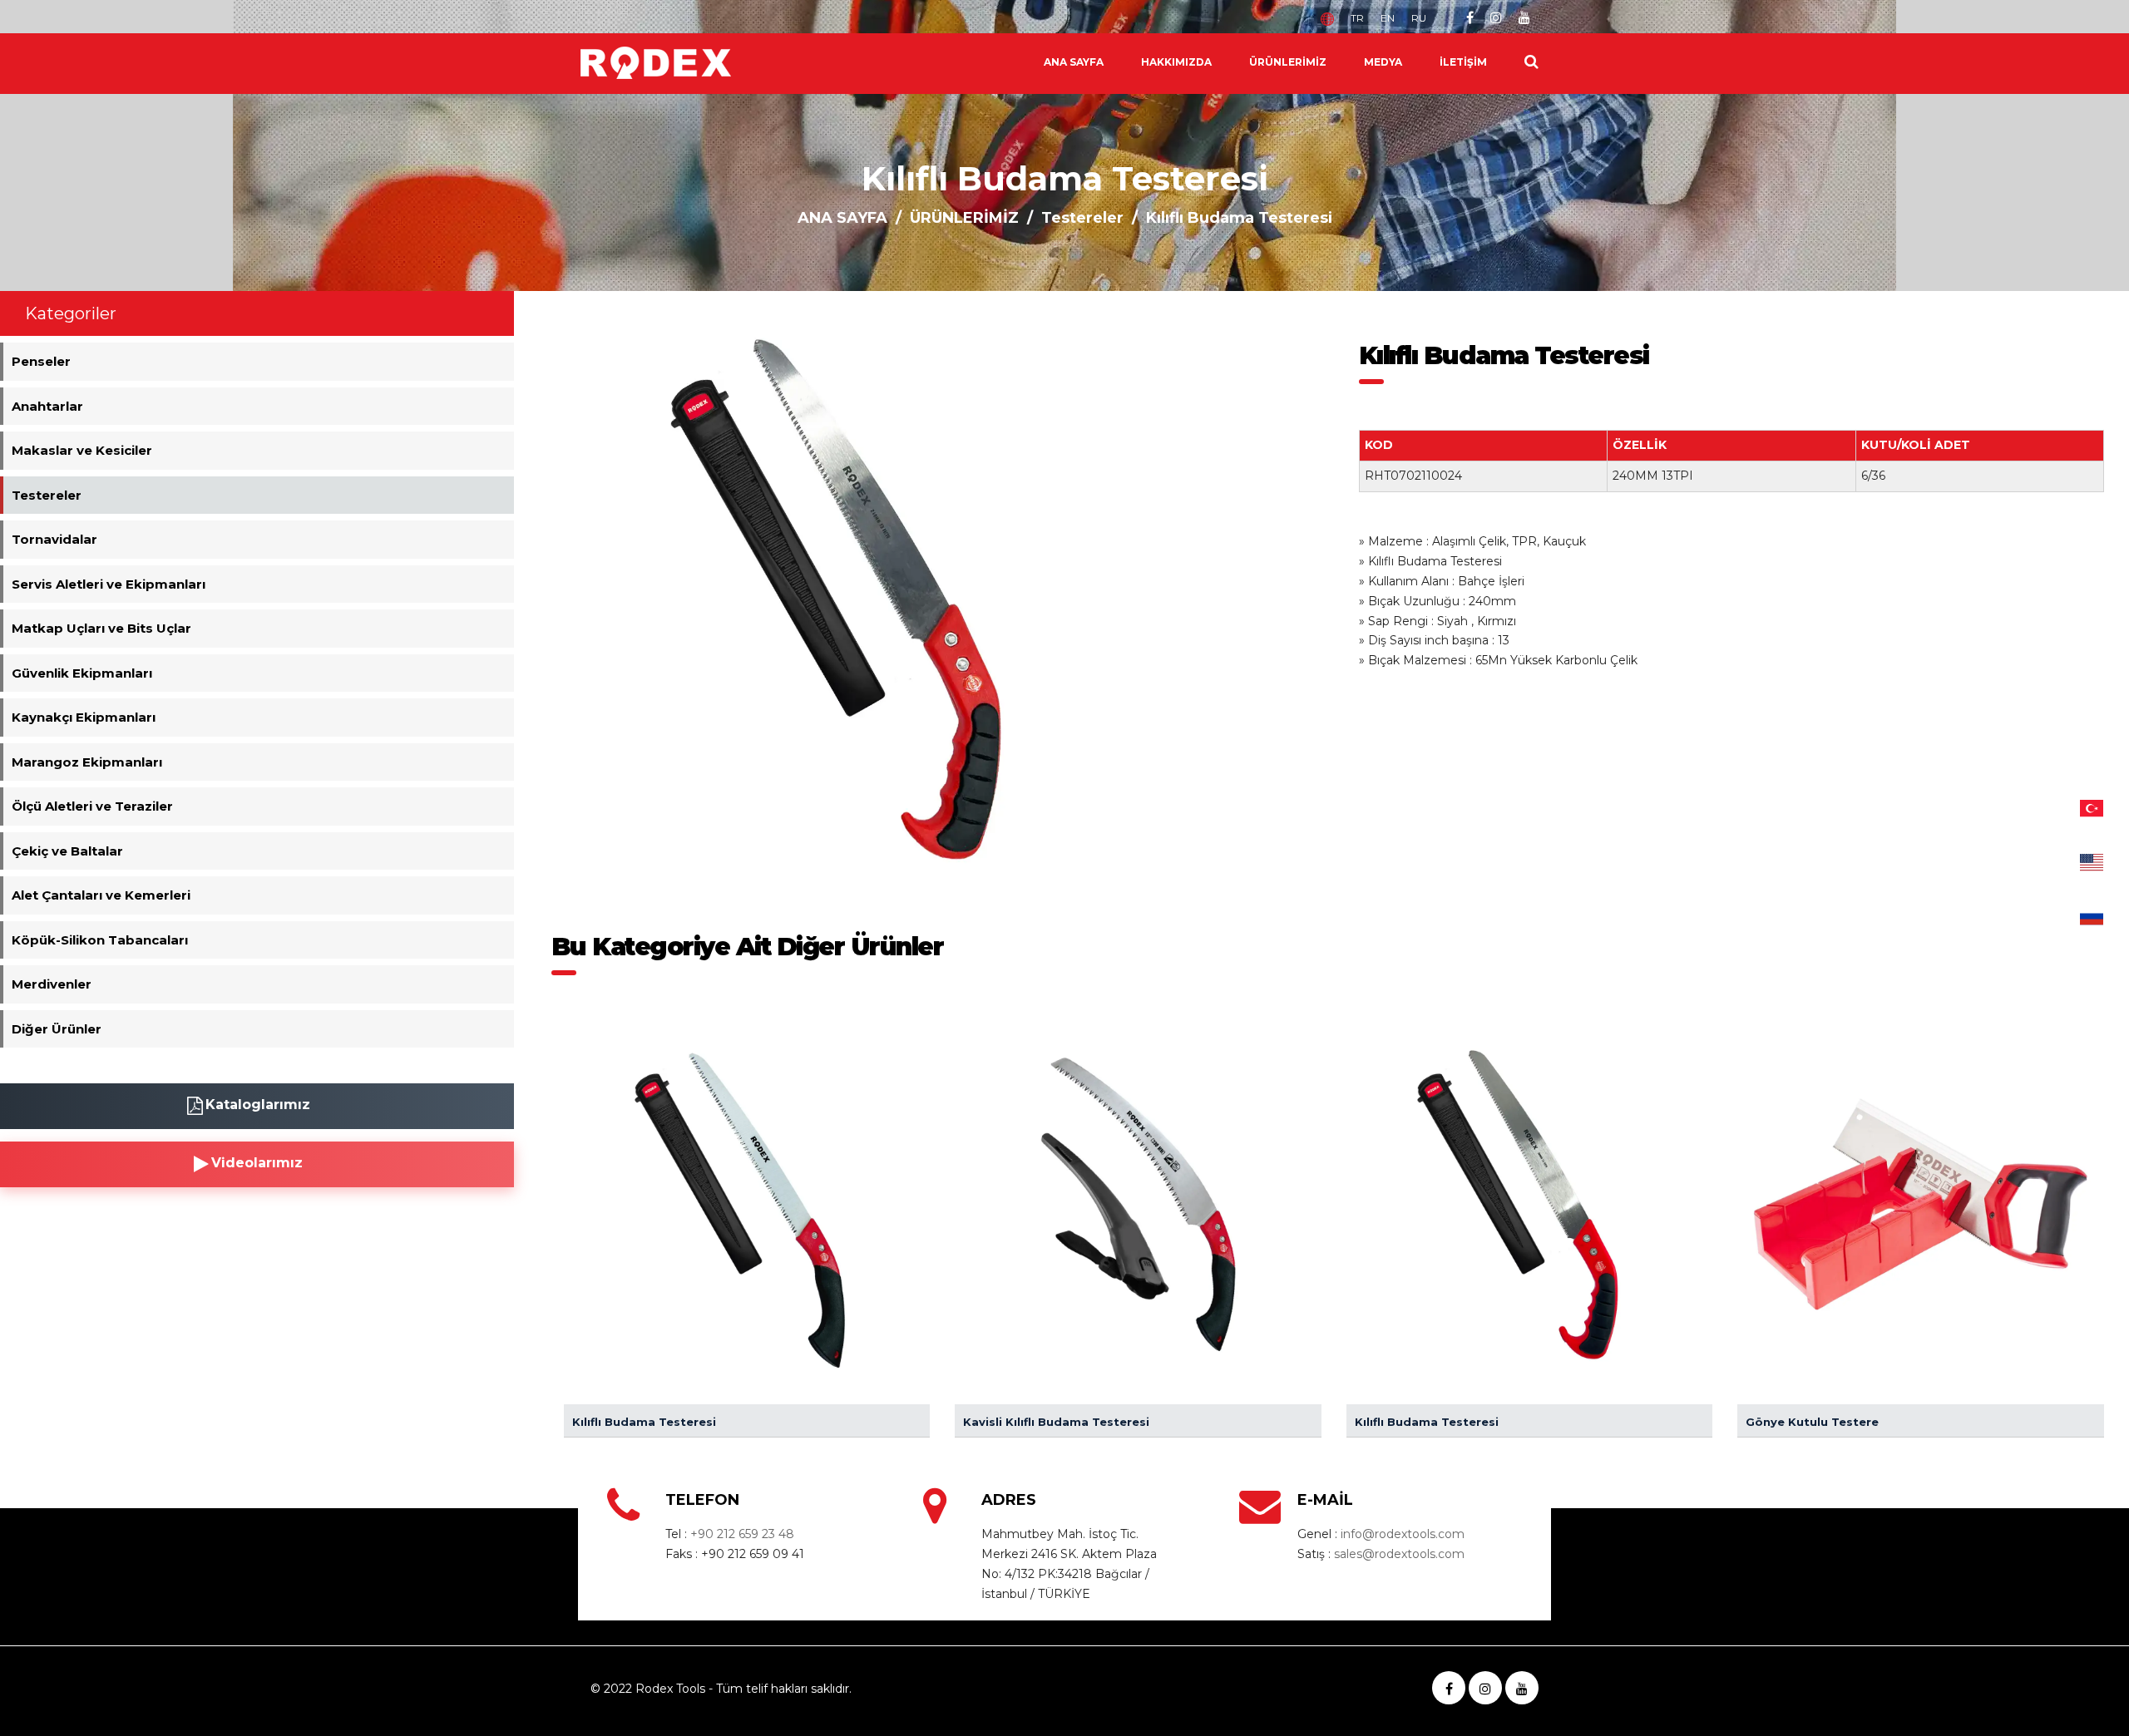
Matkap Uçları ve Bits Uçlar (101, 628)
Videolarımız (257, 1163)
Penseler (41, 361)
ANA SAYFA (1074, 62)
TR (1357, 18)
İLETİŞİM (1463, 62)
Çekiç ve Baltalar (67, 851)
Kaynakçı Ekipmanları (84, 717)
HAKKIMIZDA (1176, 62)
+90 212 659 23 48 (742, 1534)
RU (1419, 18)
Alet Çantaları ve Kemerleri (101, 895)
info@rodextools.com (1403, 1534)
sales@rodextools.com (1399, 1554)
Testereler (1082, 218)
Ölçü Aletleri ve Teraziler (92, 806)
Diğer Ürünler (57, 1029)
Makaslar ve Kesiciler (82, 450)
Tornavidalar (54, 539)
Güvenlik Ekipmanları (82, 673)
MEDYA (1383, 62)
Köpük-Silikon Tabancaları (100, 940)
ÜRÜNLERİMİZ (1288, 62)
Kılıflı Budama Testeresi (644, 1422)
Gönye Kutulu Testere (1812, 1422)
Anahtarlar (47, 406)
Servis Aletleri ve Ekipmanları (109, 584)
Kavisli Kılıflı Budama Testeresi (1056, 1422)
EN (1388, 18)
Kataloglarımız (258, 1105)
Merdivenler (52, 984)
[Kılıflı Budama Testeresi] (860, 598)
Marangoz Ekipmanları (87, 762)
